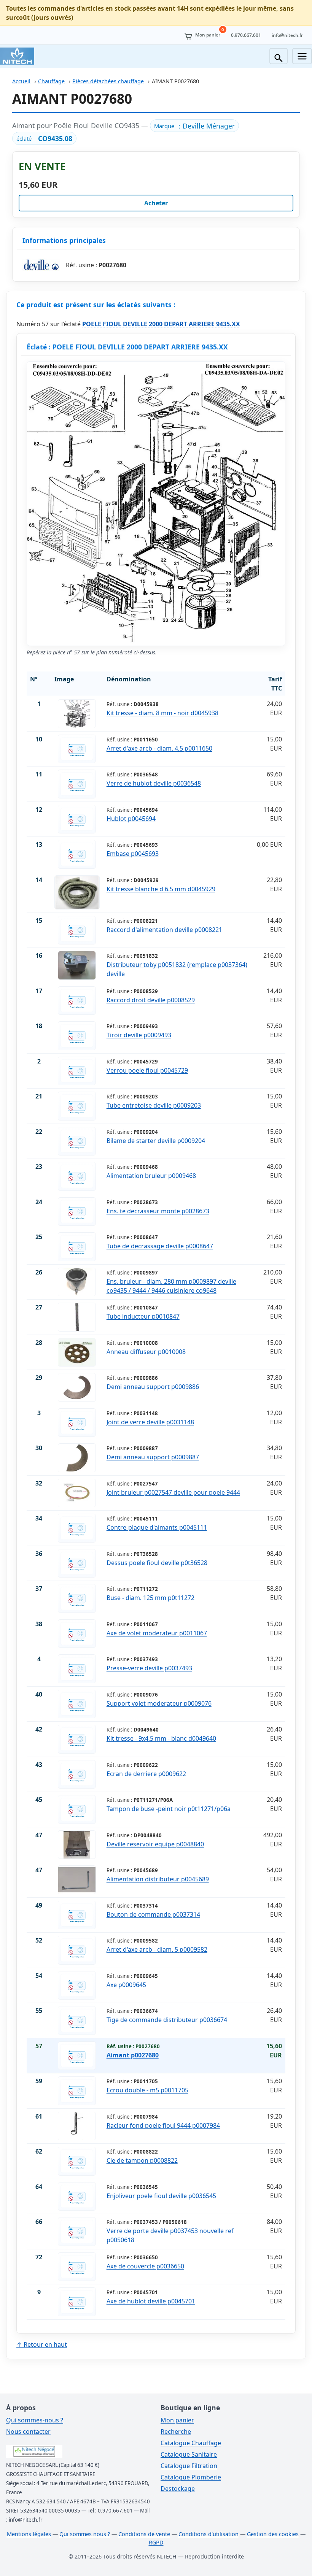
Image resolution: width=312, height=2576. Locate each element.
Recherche (176, 2432)
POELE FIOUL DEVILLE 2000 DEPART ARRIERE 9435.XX (161, 324)
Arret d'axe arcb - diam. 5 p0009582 (157, 1949)
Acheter (156, 203)
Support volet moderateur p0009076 (159, 1703)
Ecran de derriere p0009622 (146, 1774)
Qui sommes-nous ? (35, 2420)
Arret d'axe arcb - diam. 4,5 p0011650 (159, 748)
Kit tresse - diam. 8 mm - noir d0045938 (162, 713)
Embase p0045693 (133, 854)
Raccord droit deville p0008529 (151, 1000)
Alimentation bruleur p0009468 (151, 1176)
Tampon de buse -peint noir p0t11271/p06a (169, 1809)
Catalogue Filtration (189, 2466)
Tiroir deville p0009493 (139, 1035)
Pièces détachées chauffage (108, 81)
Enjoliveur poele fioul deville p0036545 (161, 2196)
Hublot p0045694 (131, 819)
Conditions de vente (144, 2534)
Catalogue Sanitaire (189, 2454)
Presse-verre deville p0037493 (149, 1668)
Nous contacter (28, 2432)
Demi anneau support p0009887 (153, 1457)
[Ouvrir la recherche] (279, 56)
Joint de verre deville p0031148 (150, 1422)
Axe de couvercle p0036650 (145, 2266)
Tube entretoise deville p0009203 (154, 1105)
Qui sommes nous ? (85, 2534)
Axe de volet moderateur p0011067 (157, 1633)
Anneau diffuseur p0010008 (146, 1352)
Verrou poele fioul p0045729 (147, 1070)
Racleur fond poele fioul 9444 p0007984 (163, 2125)
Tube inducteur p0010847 (143, 1316)
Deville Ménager (209, 126)
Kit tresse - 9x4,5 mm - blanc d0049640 (161, 1738)
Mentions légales (29, 2534)
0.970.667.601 (246, 35)
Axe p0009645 (126, 1985)
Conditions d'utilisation (209, 2534)
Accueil (21, 81)
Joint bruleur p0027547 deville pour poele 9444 (173, 1492)
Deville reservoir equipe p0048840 (155, 1844)
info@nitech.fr (287, 35)
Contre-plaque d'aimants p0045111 (157, 1527)
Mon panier (177, 2420)
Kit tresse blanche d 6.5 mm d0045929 (161, 889)
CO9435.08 (55, 138)
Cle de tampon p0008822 (142, 2160)
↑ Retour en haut (42, 2344)
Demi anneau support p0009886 (153, 1387)
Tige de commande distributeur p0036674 (167, 2020)
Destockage (178, 2489)
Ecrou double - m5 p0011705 (147, 2090)
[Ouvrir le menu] (302, 56)
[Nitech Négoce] (17, 56)
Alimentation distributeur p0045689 (158, 1879)
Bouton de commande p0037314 (153, 1914)
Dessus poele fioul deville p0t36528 (157, 1563)
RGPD (156, 2542)
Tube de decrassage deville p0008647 (160, 1246)
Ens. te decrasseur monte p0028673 (158, 1211)
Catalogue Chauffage (191, 2443)
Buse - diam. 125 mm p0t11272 (150, 1598)
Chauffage (51, 81)
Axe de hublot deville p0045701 (151, 2301)
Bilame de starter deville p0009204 (156, 1141)
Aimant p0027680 (133, 2055)
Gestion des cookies (273, 2534)
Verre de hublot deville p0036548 (154, 783)
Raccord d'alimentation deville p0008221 (164, 930)
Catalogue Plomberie (191, 2477)
